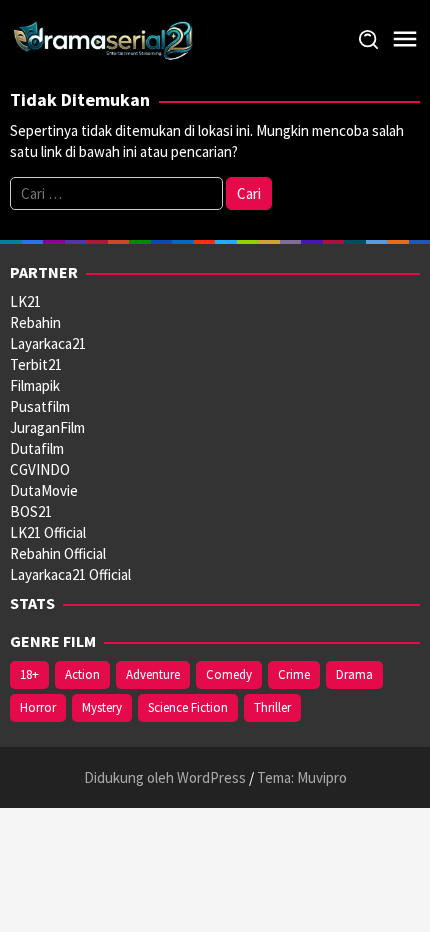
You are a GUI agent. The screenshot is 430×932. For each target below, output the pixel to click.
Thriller (272, 707)
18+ (29, 674)
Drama (354, 674)
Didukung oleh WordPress (165, 777)
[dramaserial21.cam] (103, 38)
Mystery (102, 707)
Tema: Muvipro (302, 777)
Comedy (229, 674)
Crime (294, 674)
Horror (38, 707)
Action (82, 674)
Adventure (153, 674)
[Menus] (405, 39)
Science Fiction (188, 707)
